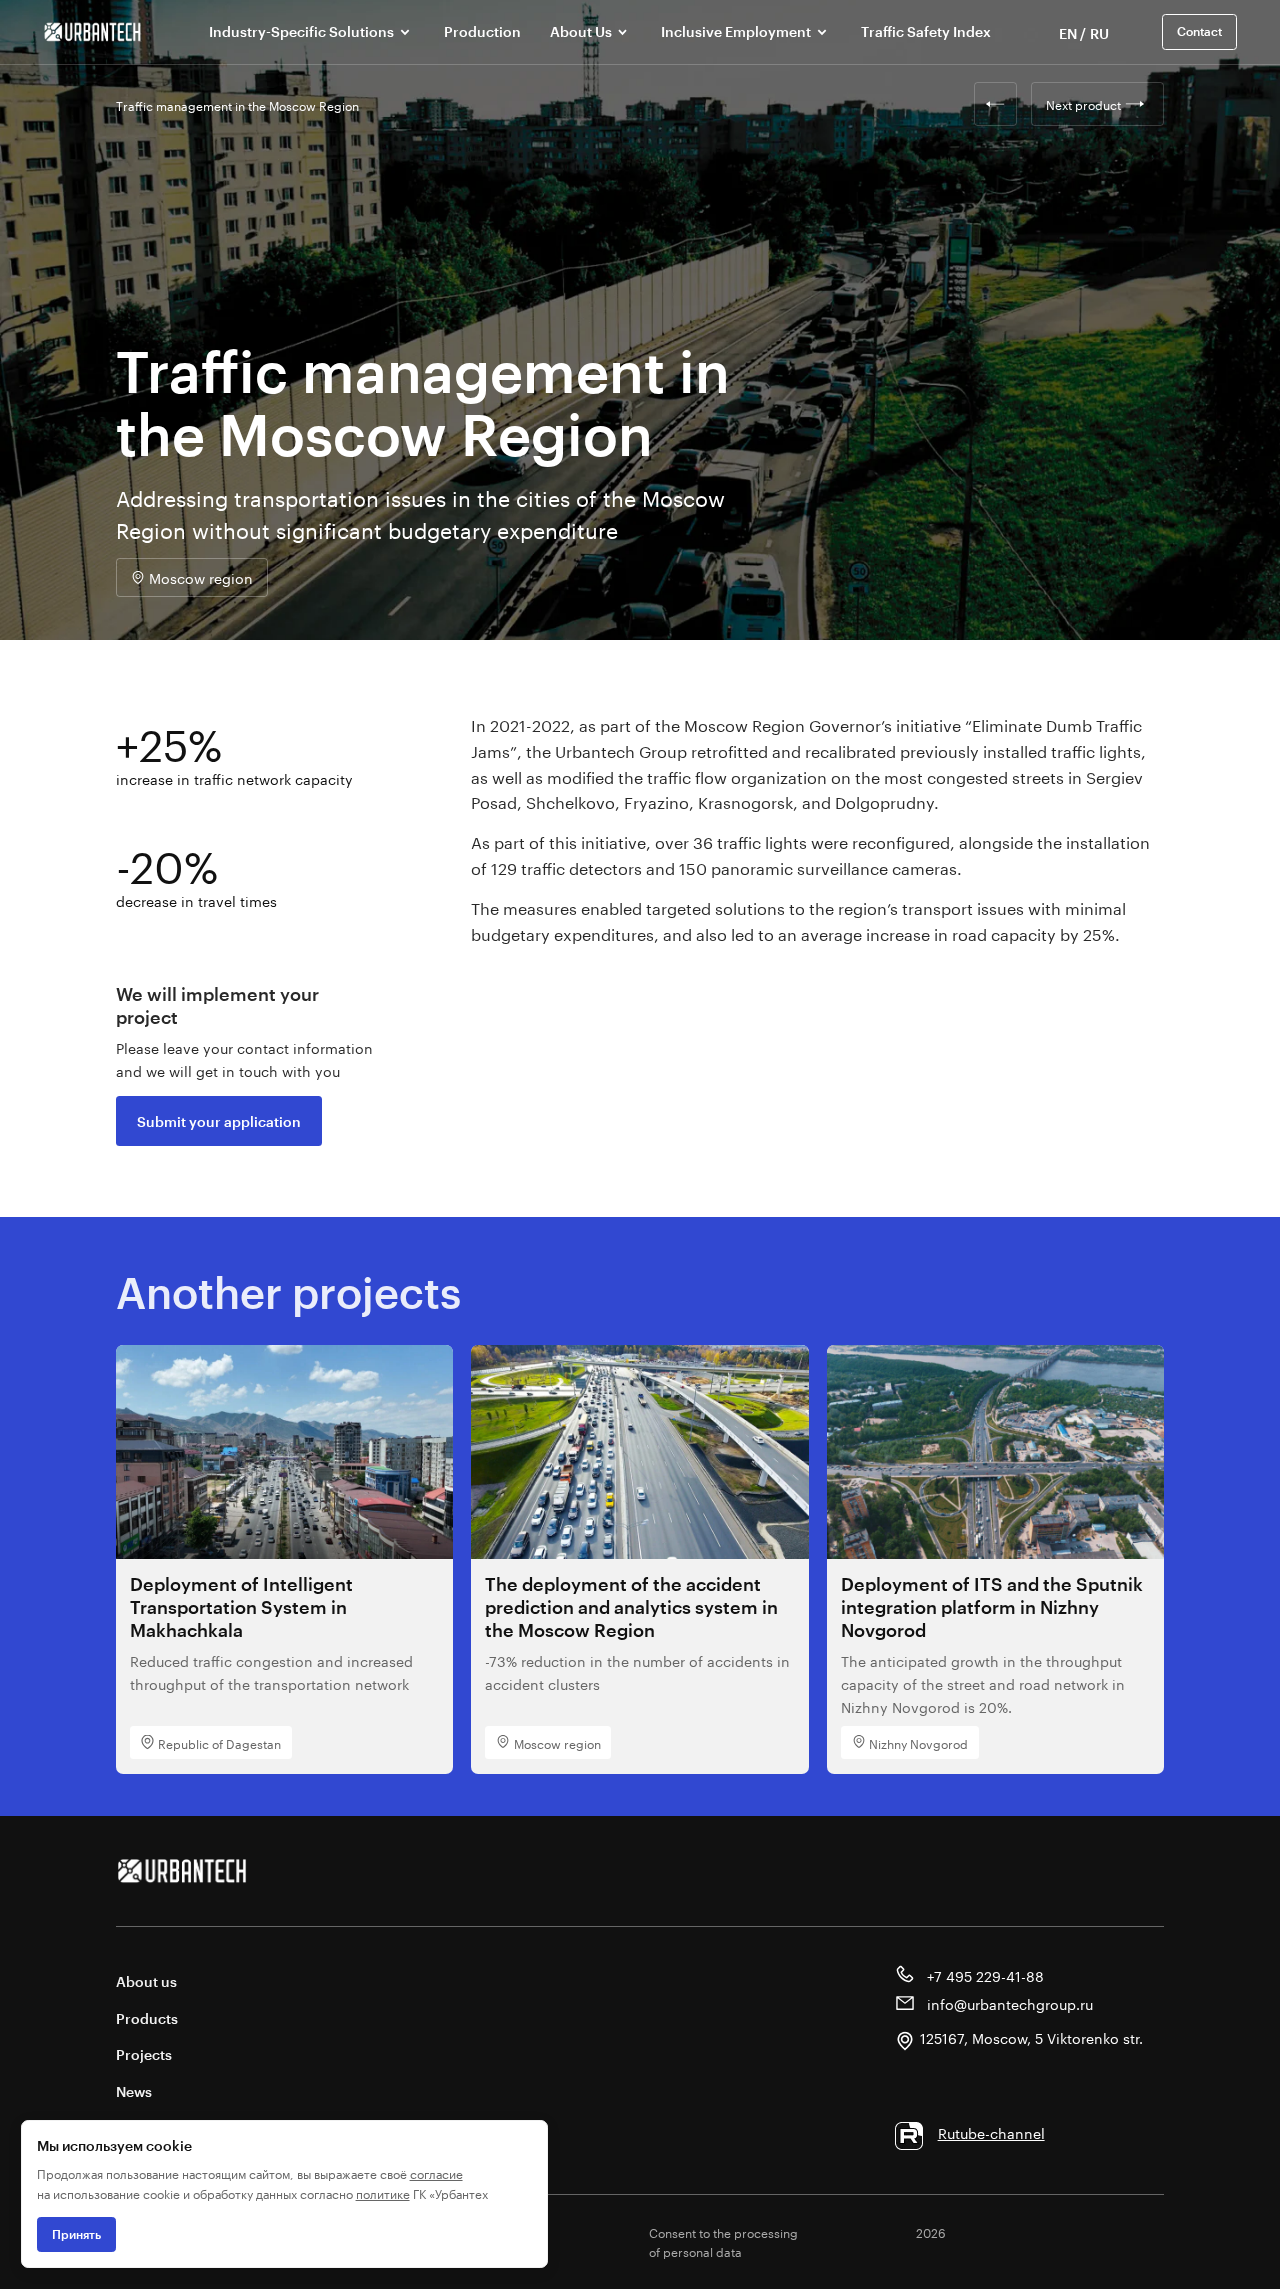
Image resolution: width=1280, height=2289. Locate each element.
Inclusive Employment (736, 31)
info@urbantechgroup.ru (1008, 2003)
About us (146, 1981)
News (134, 2091)
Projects (144, 2054)
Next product (1083, 103)
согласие (436, 2172)
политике (383, 2192)
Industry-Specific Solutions (301, 31)
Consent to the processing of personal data (723, 2241)
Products (147, 2018)
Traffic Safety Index (926, 31)
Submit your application (219, 1121)
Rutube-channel (991, 2132)
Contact (1199, 31)
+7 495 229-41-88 (983, 1975)
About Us (581, 31)
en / (1072, 33)
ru (1099, 33)
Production (482, 31)
